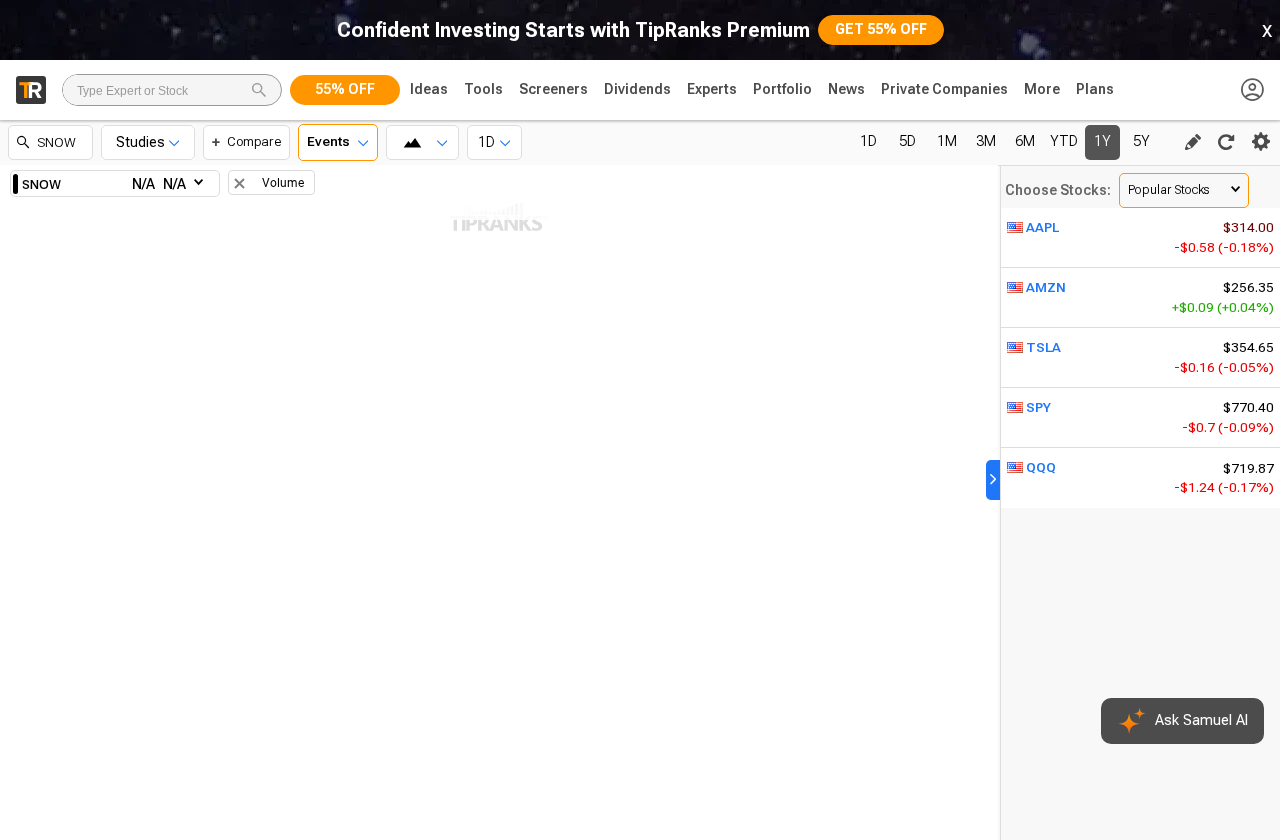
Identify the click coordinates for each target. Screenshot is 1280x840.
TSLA (1043, 347)
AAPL (1042, 227)
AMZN (1046, 287)
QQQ (1041, 467)
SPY (1038, 407)
